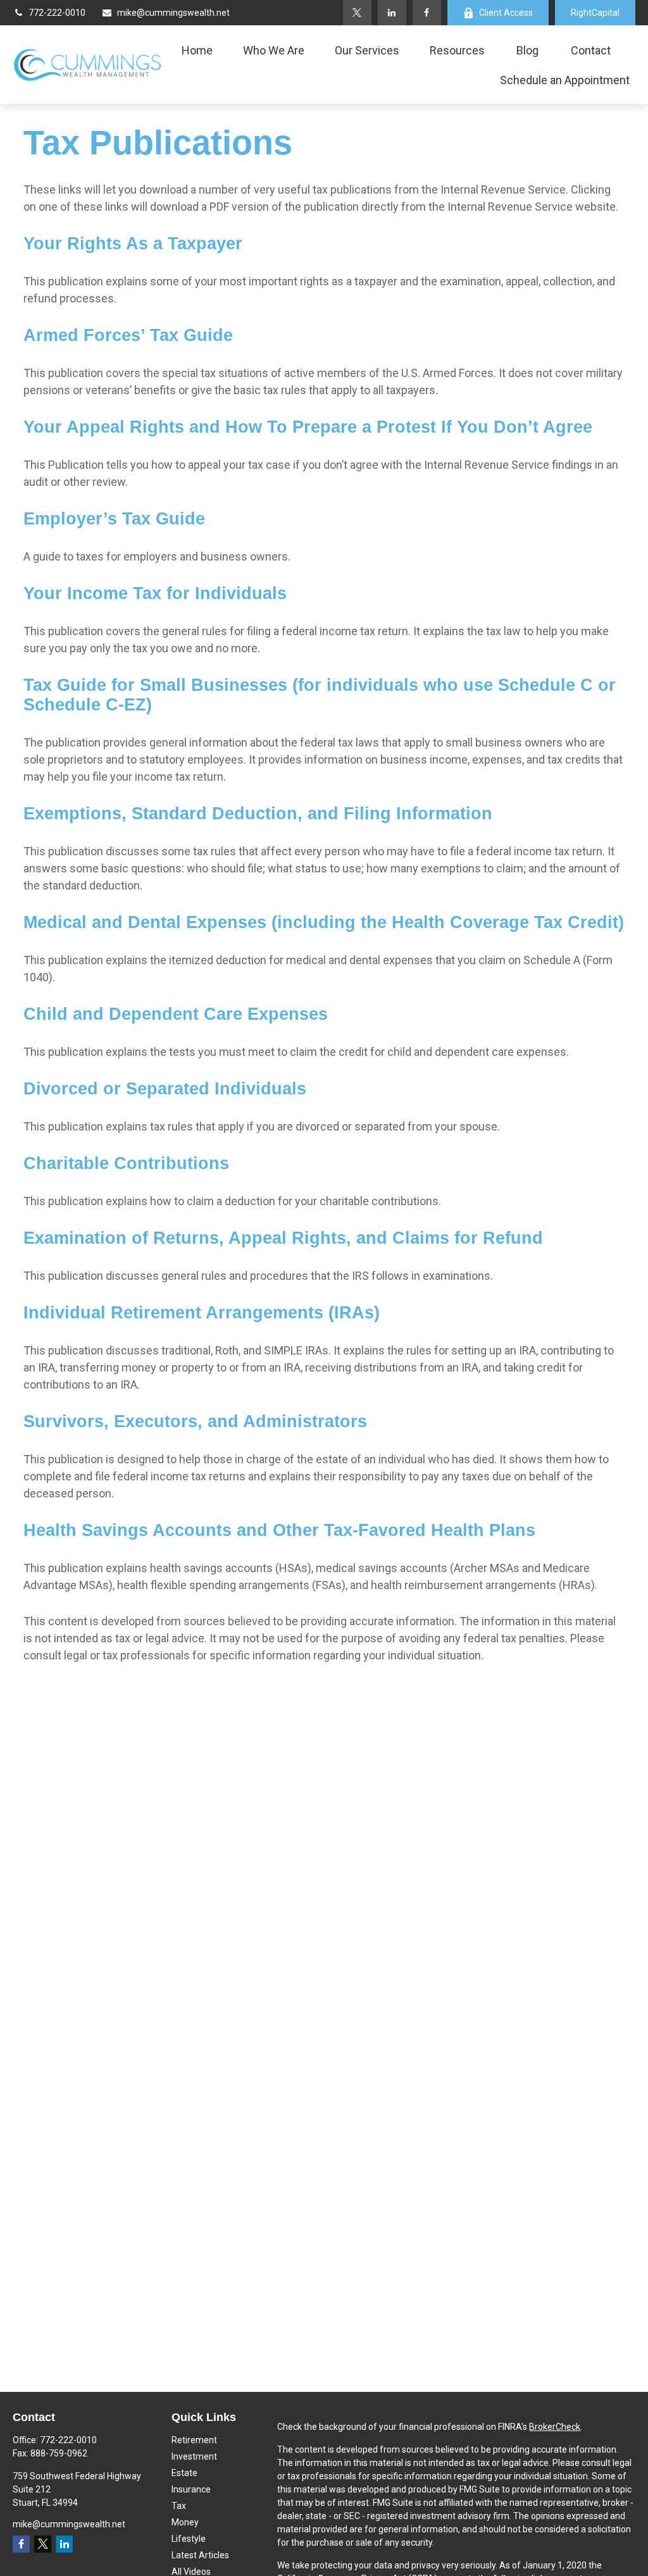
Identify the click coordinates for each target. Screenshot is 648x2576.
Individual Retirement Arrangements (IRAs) (202, 1313)
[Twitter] (357, 13)
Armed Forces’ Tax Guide (128, 335)
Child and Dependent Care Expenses (176, 1014)
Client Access (506, 13)
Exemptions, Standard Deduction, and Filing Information (258, 814)
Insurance (191, 2489)
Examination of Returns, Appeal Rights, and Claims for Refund (283, 1238)
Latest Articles (200, 2555)
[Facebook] (427, 13)
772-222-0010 (57, 13)
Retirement (194, 2440)
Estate (184, 2473)
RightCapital (595, 13)
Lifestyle (189, 2539)
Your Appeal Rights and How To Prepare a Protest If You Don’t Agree (308, 427)
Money (185, 2522)
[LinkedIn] (392, 13)
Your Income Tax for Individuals (155, 593)
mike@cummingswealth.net (173, 13)
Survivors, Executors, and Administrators (195, 1421)
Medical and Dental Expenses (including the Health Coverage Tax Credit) (324, 922)
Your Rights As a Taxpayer (133, 244)
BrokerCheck (555, 2427)
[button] (197, 50)
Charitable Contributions (126, 1163)
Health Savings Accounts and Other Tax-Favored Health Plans (279, 1530)
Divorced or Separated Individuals (165, 1089)
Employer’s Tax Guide (114, 519)
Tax (179, 2506)
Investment (194, 2456)
